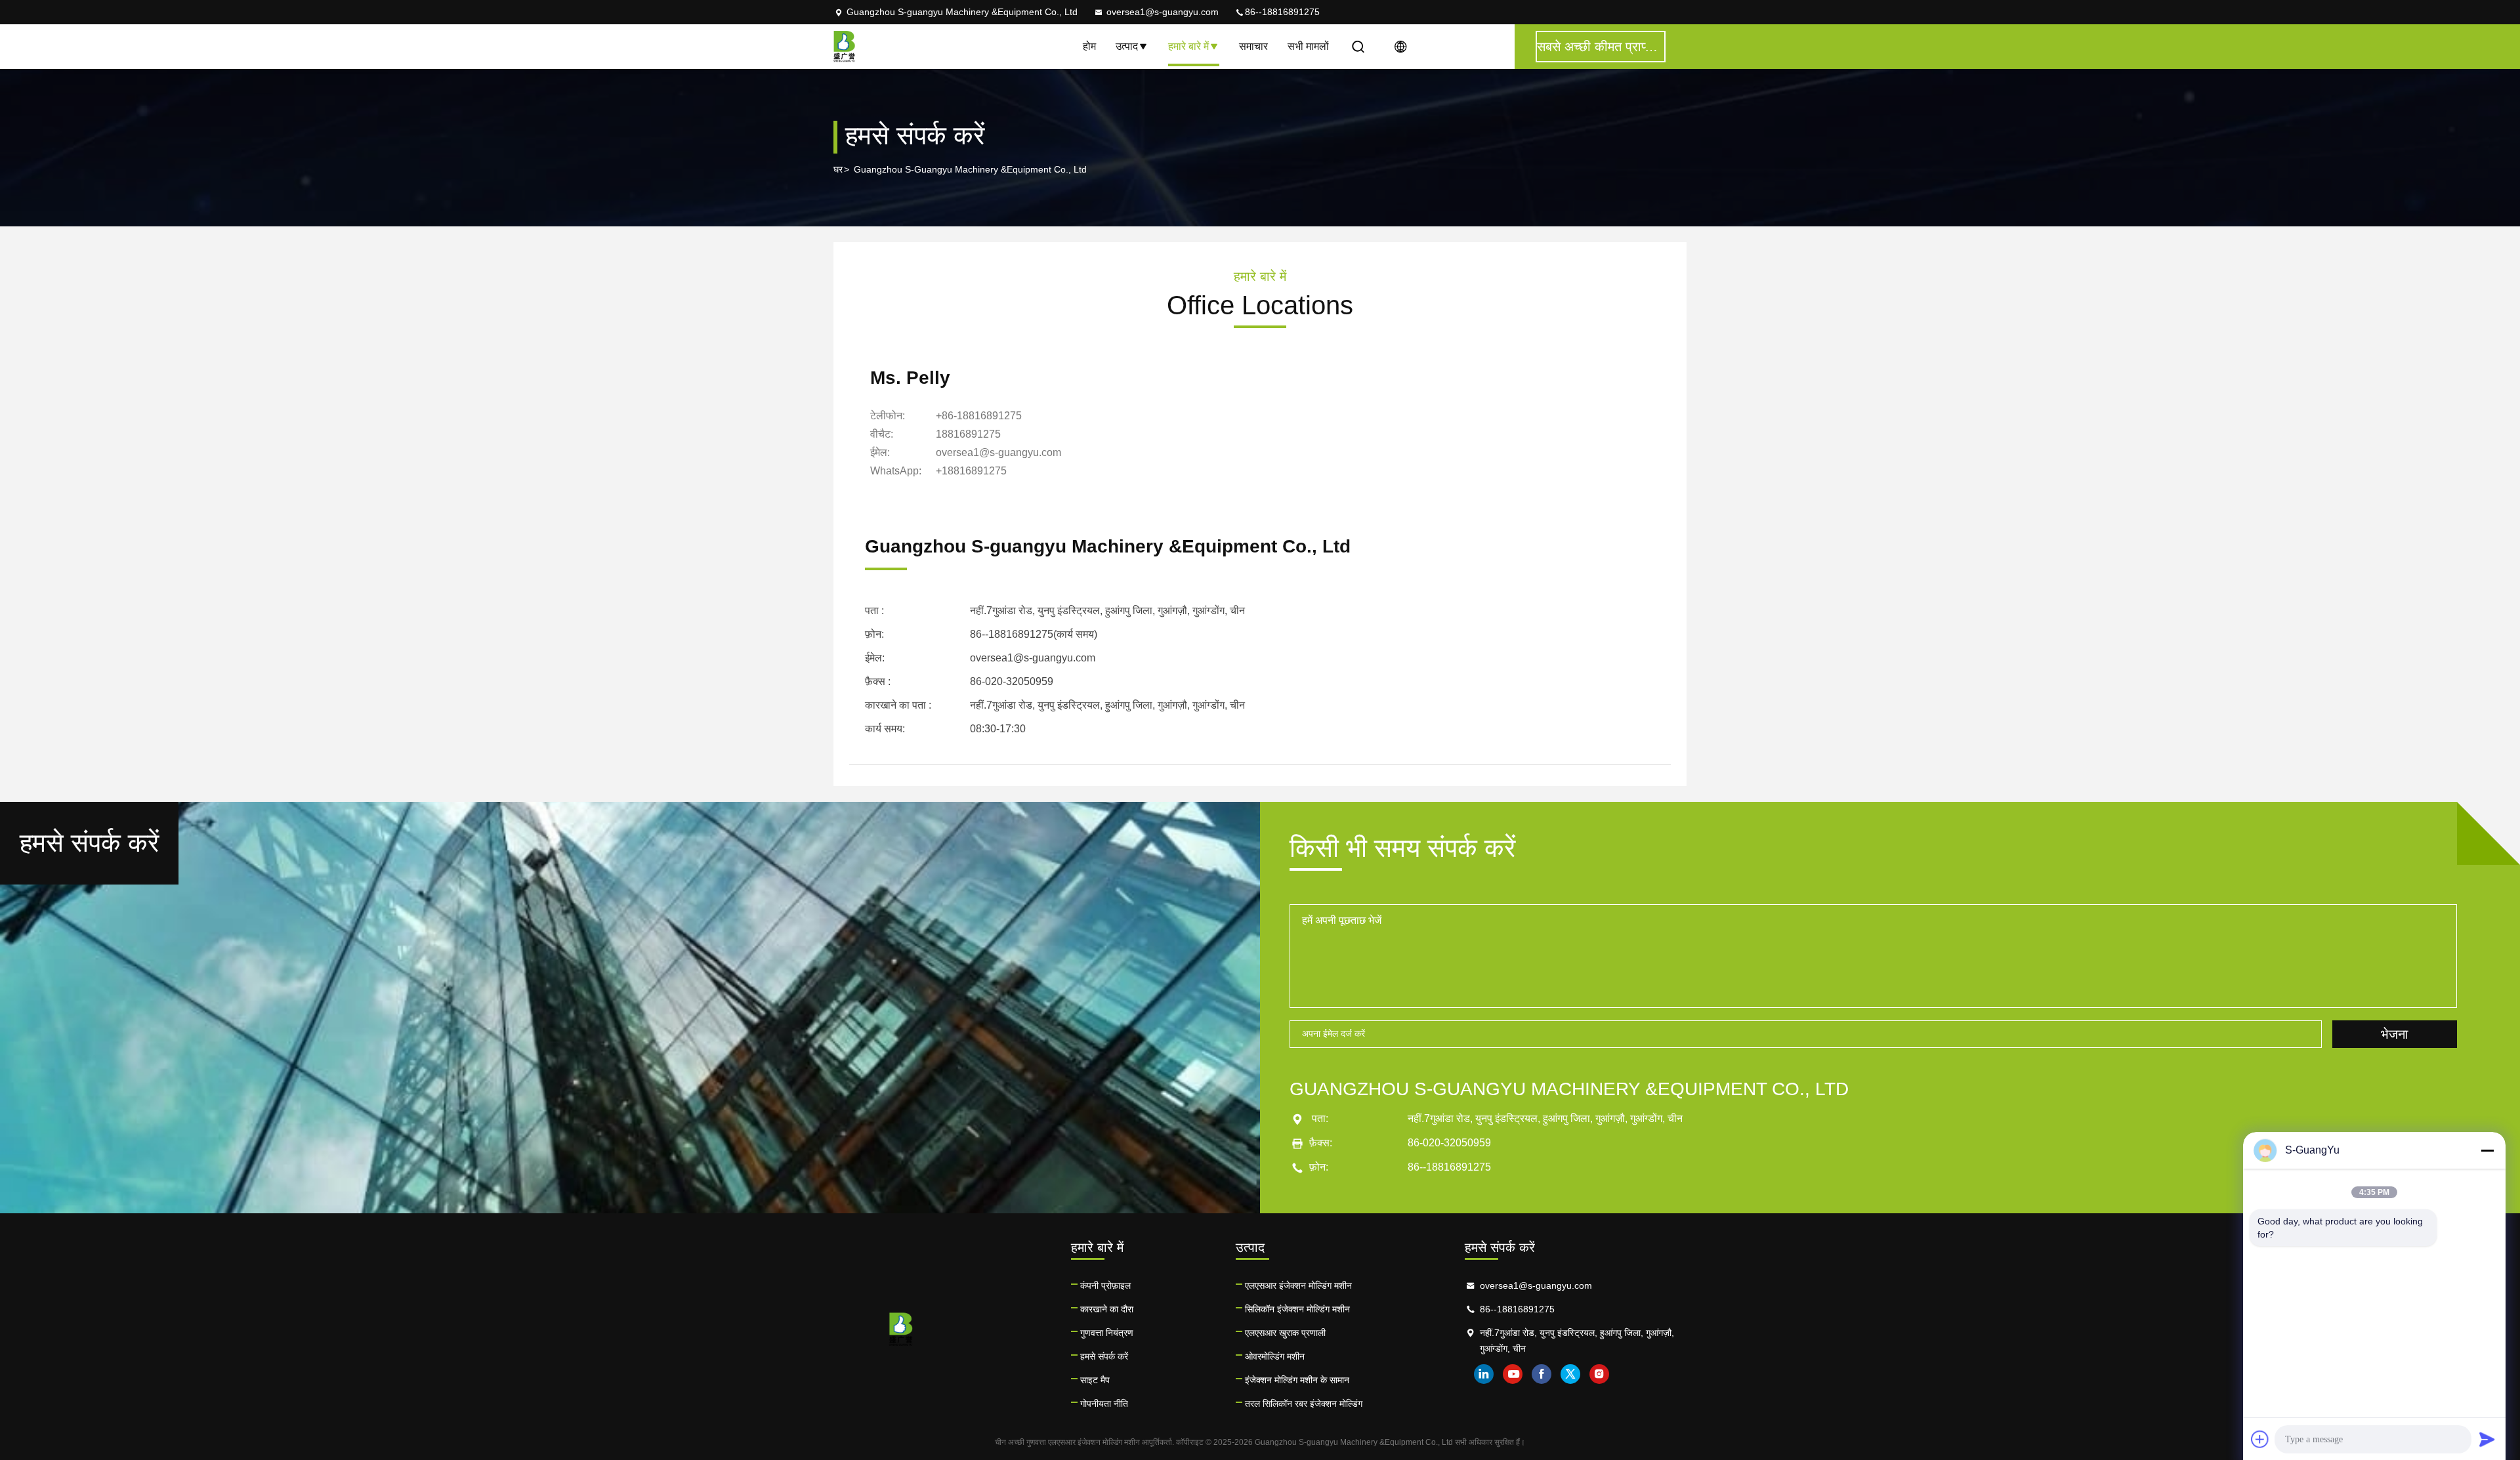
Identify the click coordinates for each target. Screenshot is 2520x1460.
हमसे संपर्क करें (1104, 1356)
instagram (1599, 1374)
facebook (1542, 1374)
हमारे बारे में (1188, 46)
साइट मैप (1095, 1380)
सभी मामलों (1308, 46)
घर (838, 169)
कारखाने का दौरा (1107, 1309)
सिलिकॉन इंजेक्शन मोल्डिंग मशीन (1297, 1309)
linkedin (1484, 1374)
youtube (1513, 1374)
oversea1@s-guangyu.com (1163, 12)
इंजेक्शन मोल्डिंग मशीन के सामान (1297, 1380)
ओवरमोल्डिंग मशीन (1275, 1356)
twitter (1570, 1374)
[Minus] (2487, 1150)
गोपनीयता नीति (1104, 1404)
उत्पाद (1127, 46)
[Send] (2487, 1439)
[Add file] (2260, 1439)
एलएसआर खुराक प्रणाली (1285, 1333)
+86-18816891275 (979, 416)
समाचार (1253, 46)
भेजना (2395, 1034)
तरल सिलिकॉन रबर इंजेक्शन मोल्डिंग (1304, 1404)
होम (1089, 46)
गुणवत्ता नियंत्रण (1107, 1333)
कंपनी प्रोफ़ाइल (1105, 1285)
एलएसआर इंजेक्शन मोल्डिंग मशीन (1298, 1285)
